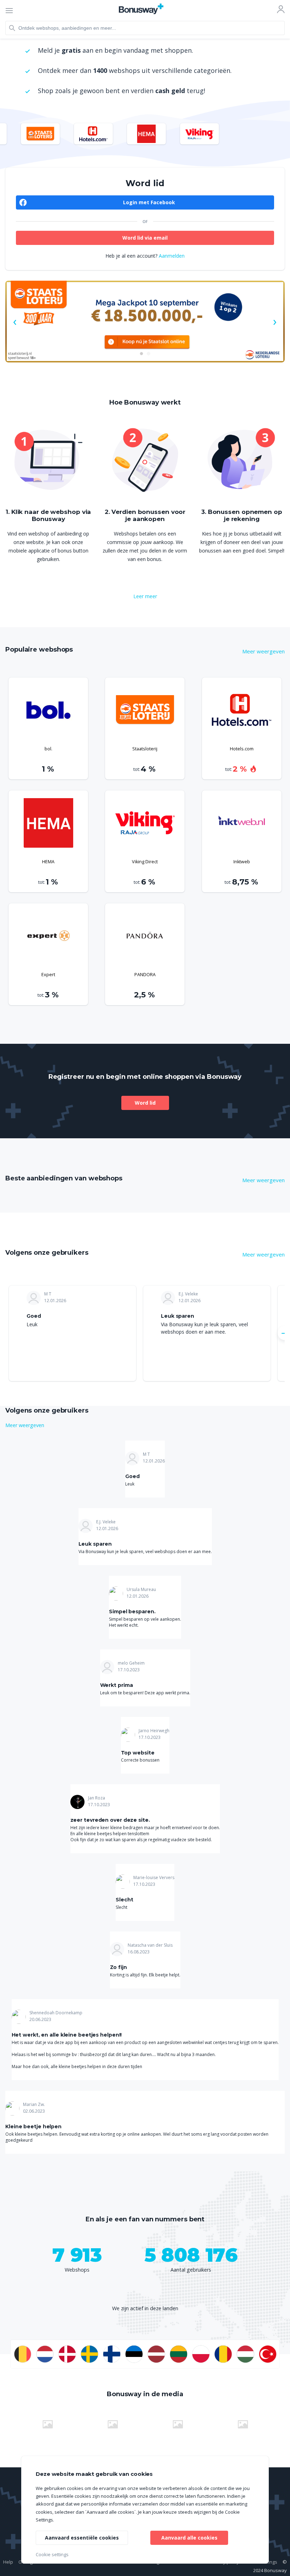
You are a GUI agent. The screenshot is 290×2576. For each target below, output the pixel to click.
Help (8, 2562)
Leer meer (145, 596)
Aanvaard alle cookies (189, 2538)
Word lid (145, 1103)
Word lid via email (145, 238)
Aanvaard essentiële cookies (82, 2538)
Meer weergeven (263, 651)
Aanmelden (172, 256)
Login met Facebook (149, 202)
